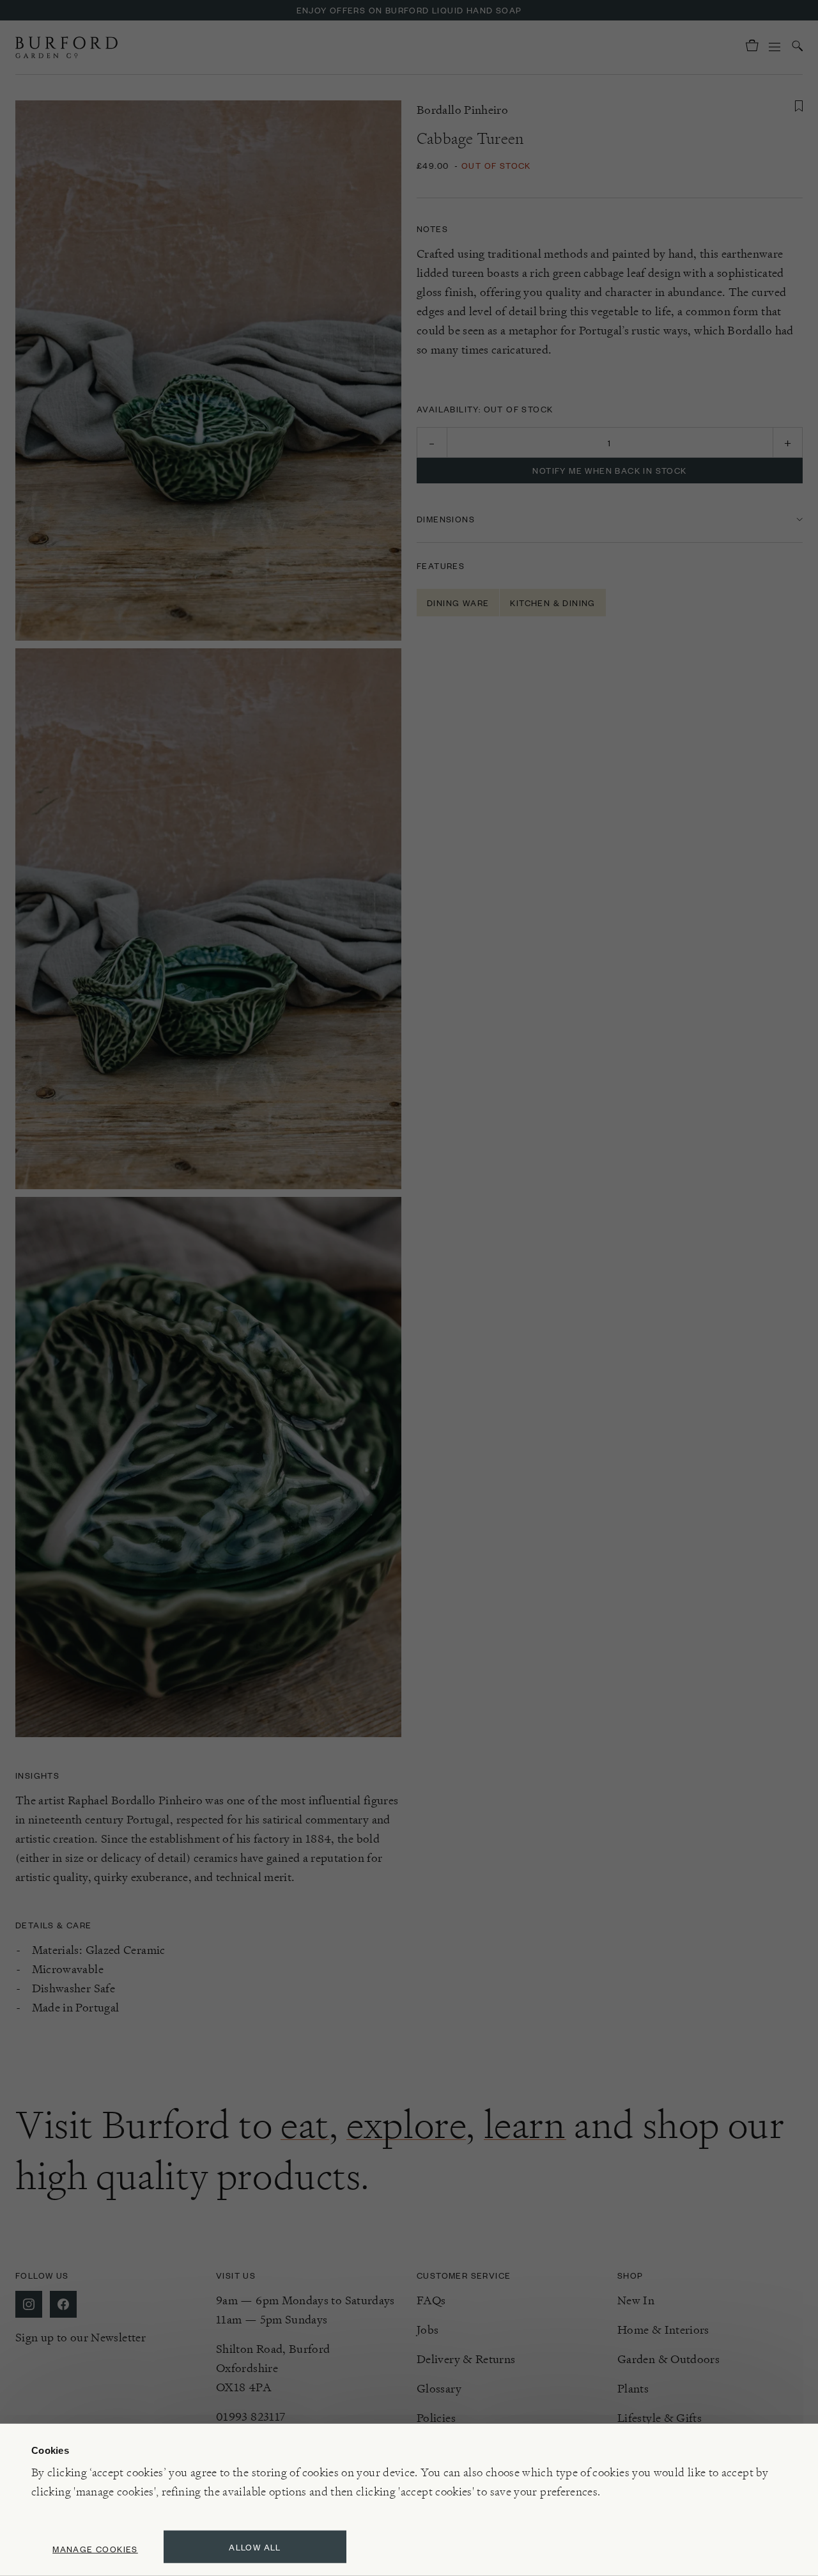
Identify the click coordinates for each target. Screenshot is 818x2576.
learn (525, 2125)
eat (305, 2125)
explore (406, 2125)
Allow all (255, 2547)
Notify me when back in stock (609, 470)
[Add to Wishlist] (799, 106)
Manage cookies (95, 2549)
